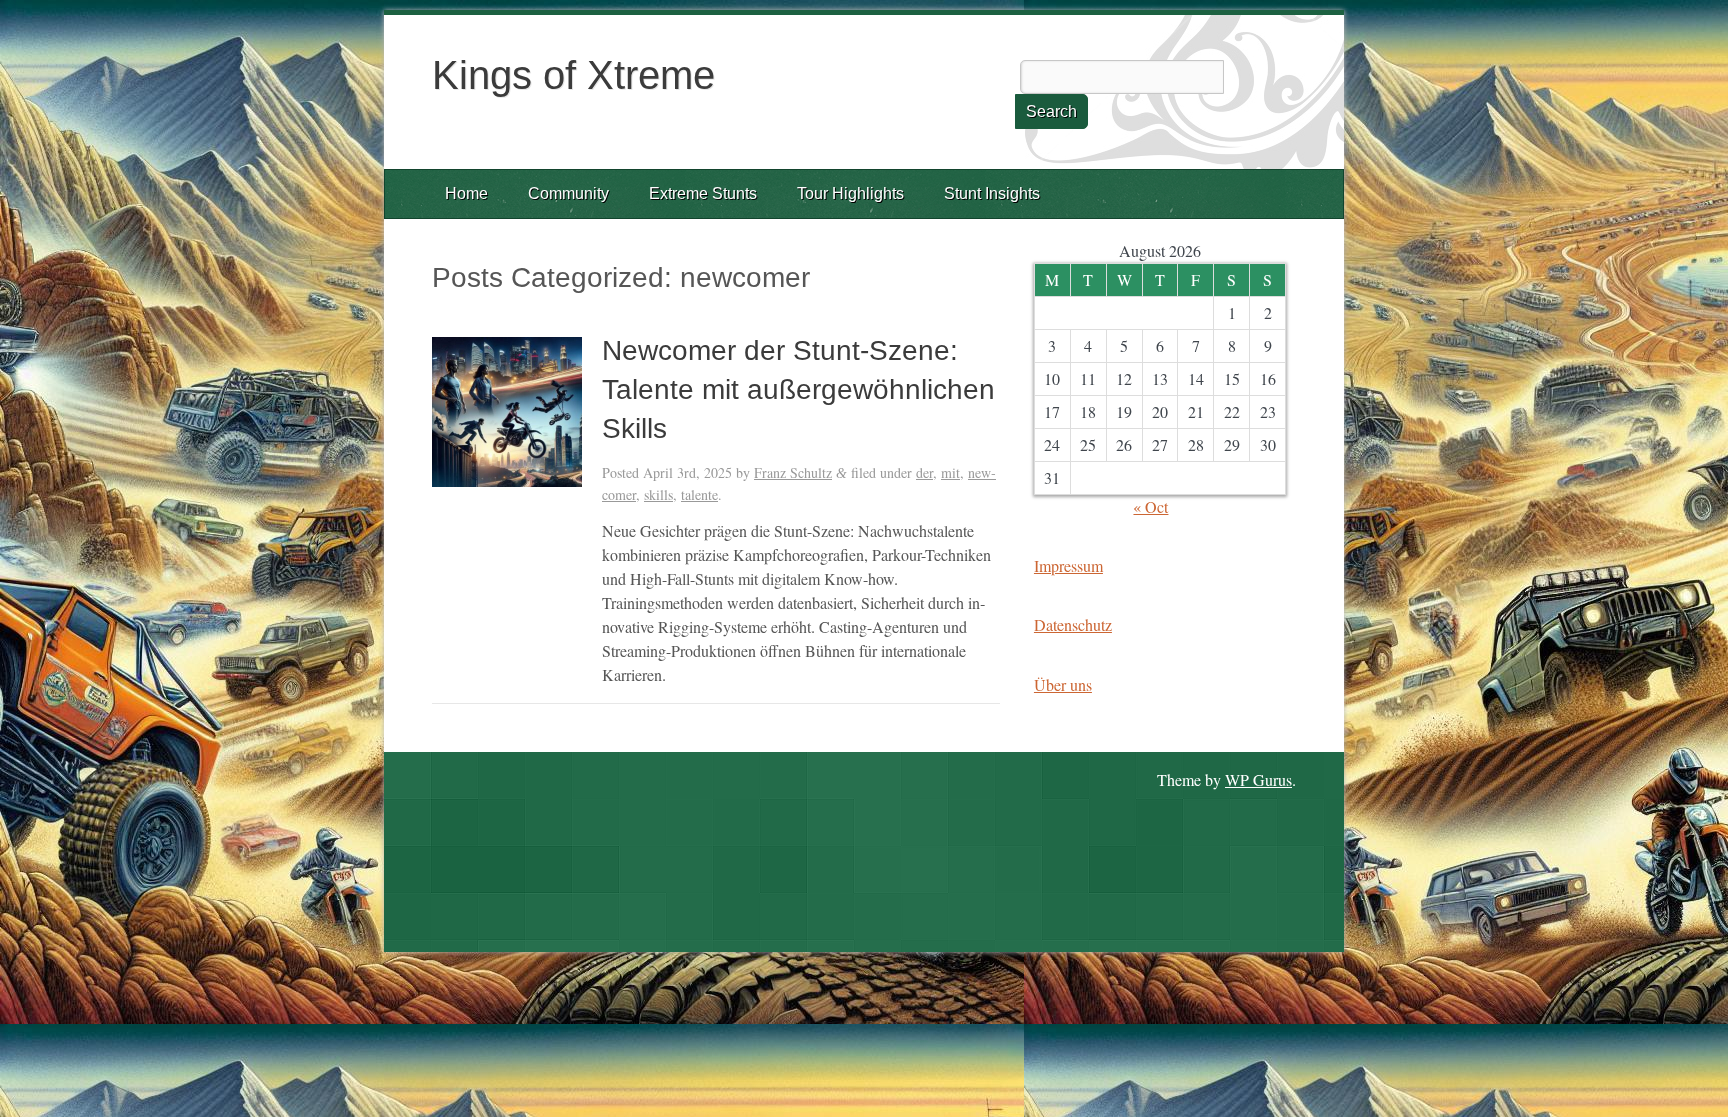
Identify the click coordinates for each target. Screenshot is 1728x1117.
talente (699, 494)
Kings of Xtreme (573, 75)
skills (658, 494)
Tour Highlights (850, 193)
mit (950, 472)
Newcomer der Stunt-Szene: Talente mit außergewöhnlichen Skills (798, 389)
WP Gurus (1258, 779)
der (924, 472)
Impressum (1068, 565)
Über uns (1063, 684)
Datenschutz (1073, 624)
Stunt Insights (992, 193)
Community (568, 193)
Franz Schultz (793, 472)
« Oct (1150, 506)
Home (466, 193)
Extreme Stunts (703, 193)
